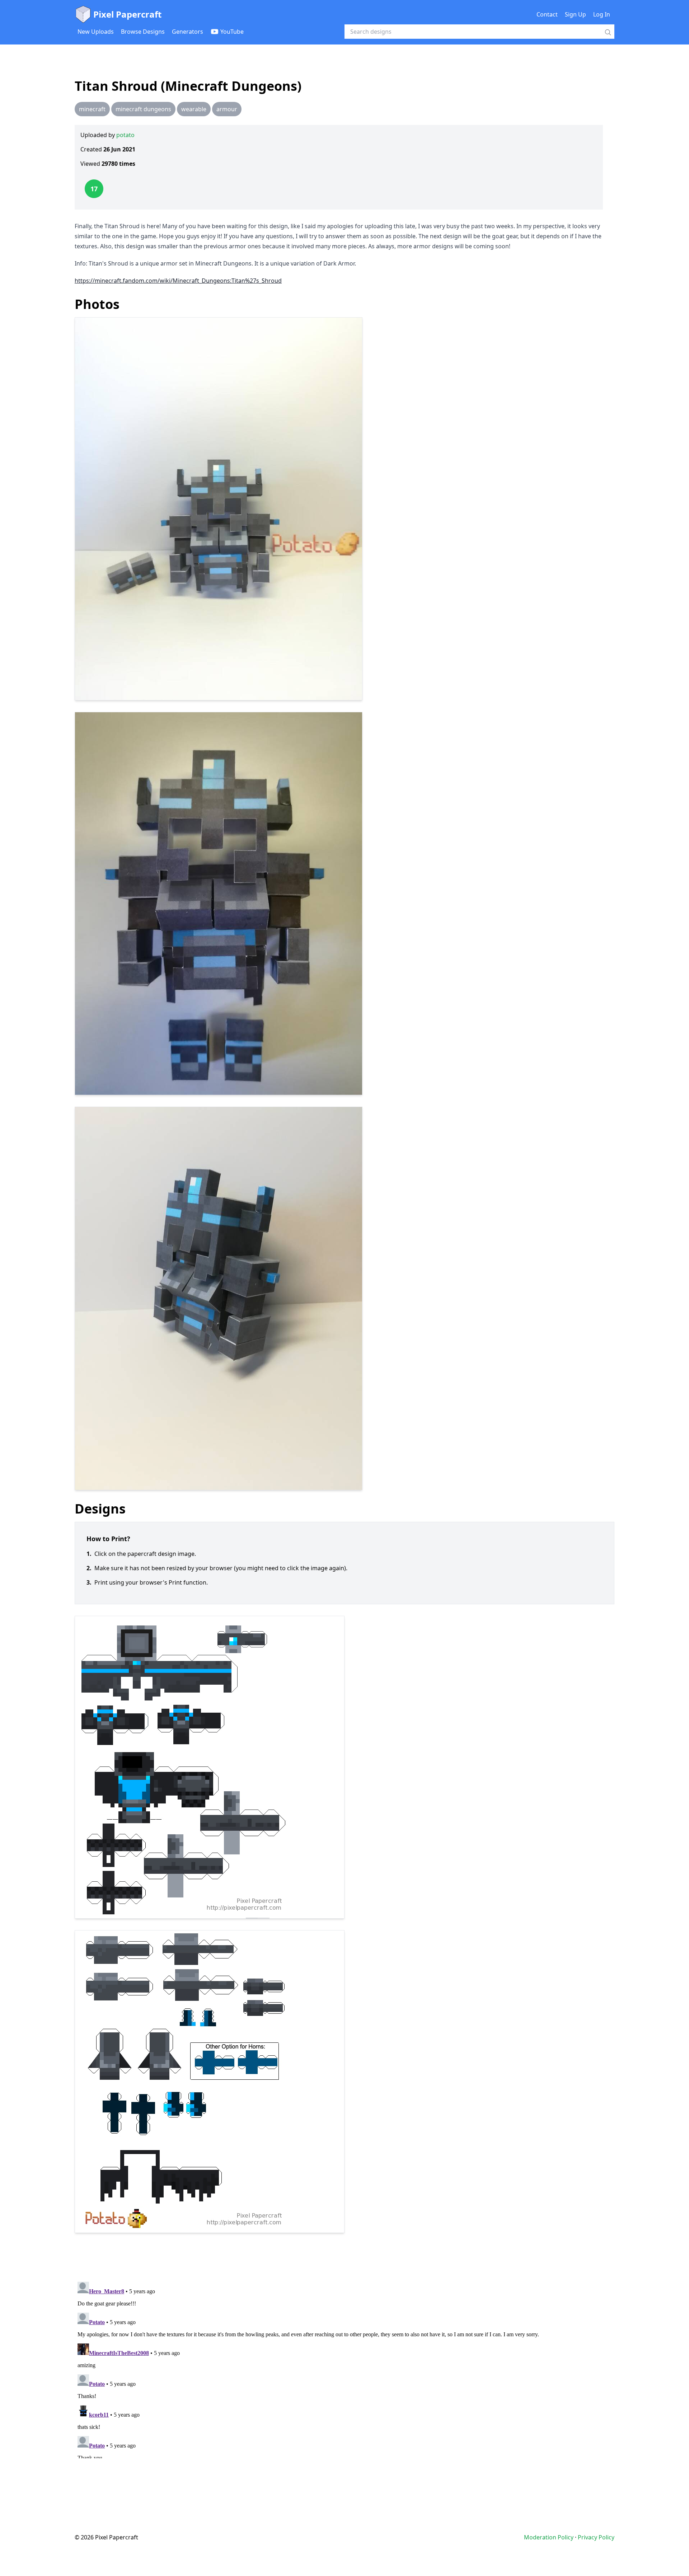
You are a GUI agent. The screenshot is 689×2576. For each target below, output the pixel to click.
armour (227, 109)
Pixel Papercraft (127, 14)
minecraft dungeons (143, 109)
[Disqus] (344, 2369)
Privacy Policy (596, 2537)
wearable (194, 109)
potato (125, 135)
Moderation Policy (549, 2537)
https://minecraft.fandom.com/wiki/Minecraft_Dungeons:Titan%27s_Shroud (178, 281)
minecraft (92, 109)
